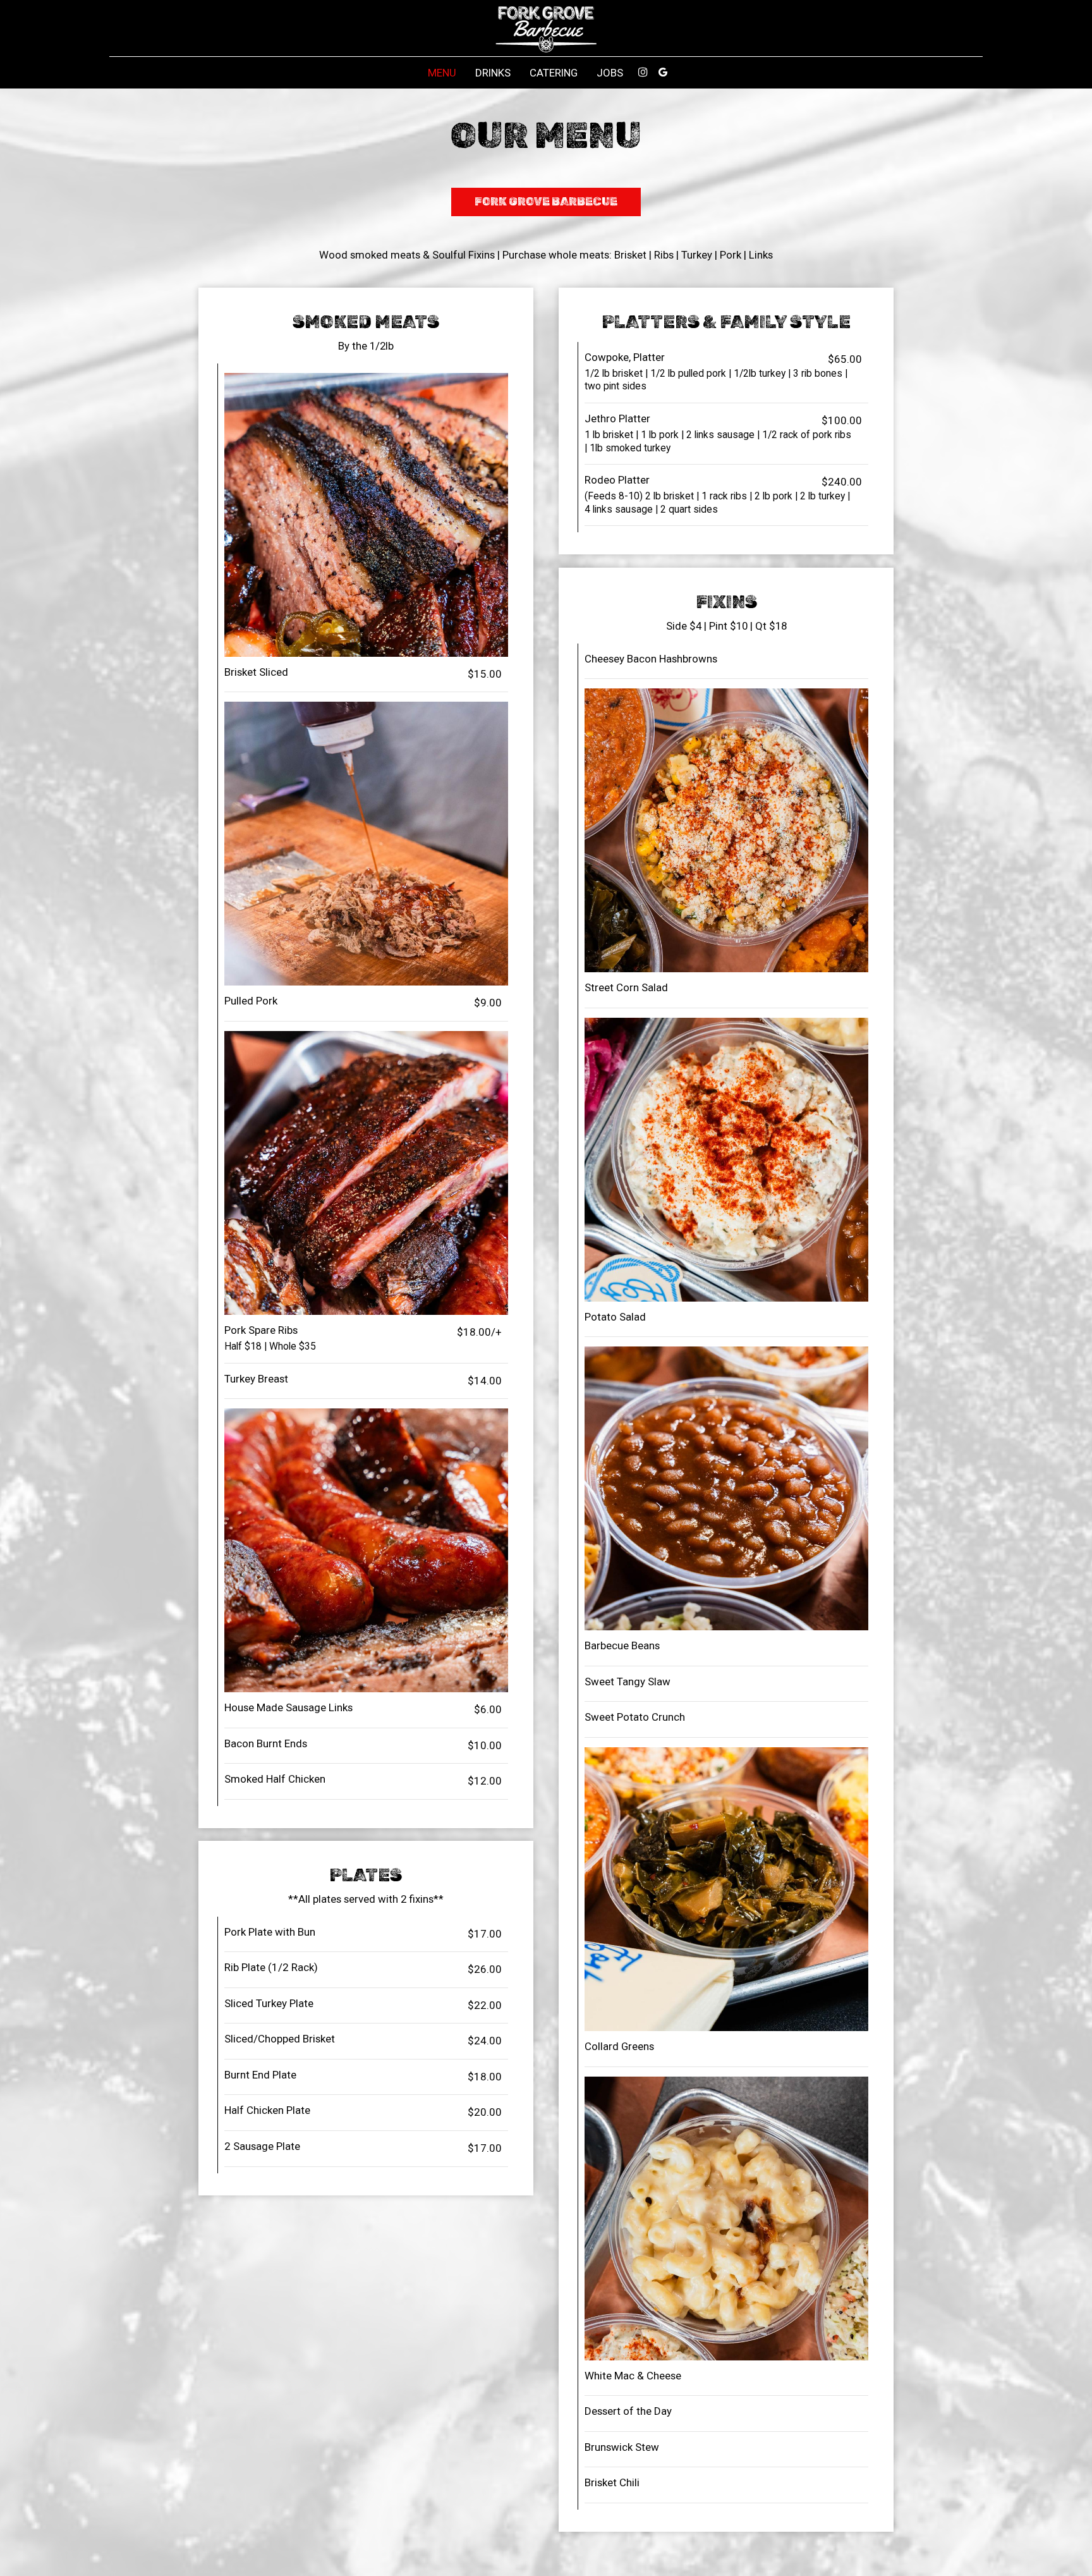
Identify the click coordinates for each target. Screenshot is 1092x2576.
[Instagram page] (643, 72)
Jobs (610, 73)
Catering (554, 73)
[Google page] (663, 72)
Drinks (493, 73)
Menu (442, 73)
